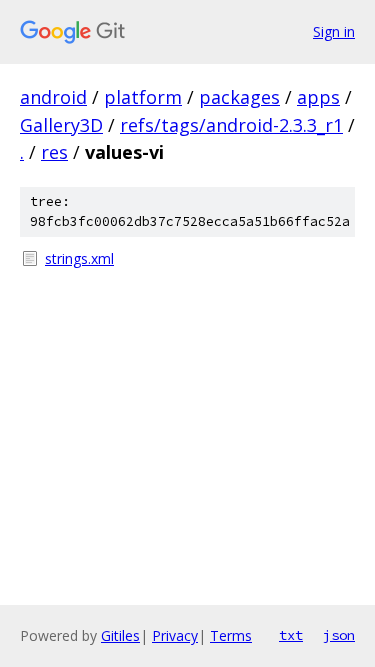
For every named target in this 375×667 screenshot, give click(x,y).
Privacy (175, 635)
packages (239, 97)
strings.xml (79, 258)
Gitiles (120, 635)
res (54, 152)
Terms (231, 635)
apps (318, 97)
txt (291, 635)
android (53, 97)
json (339, 635)
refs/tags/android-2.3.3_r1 (231, 125)
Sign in (334, 31)
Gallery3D (61, 125)
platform (143, 97)
